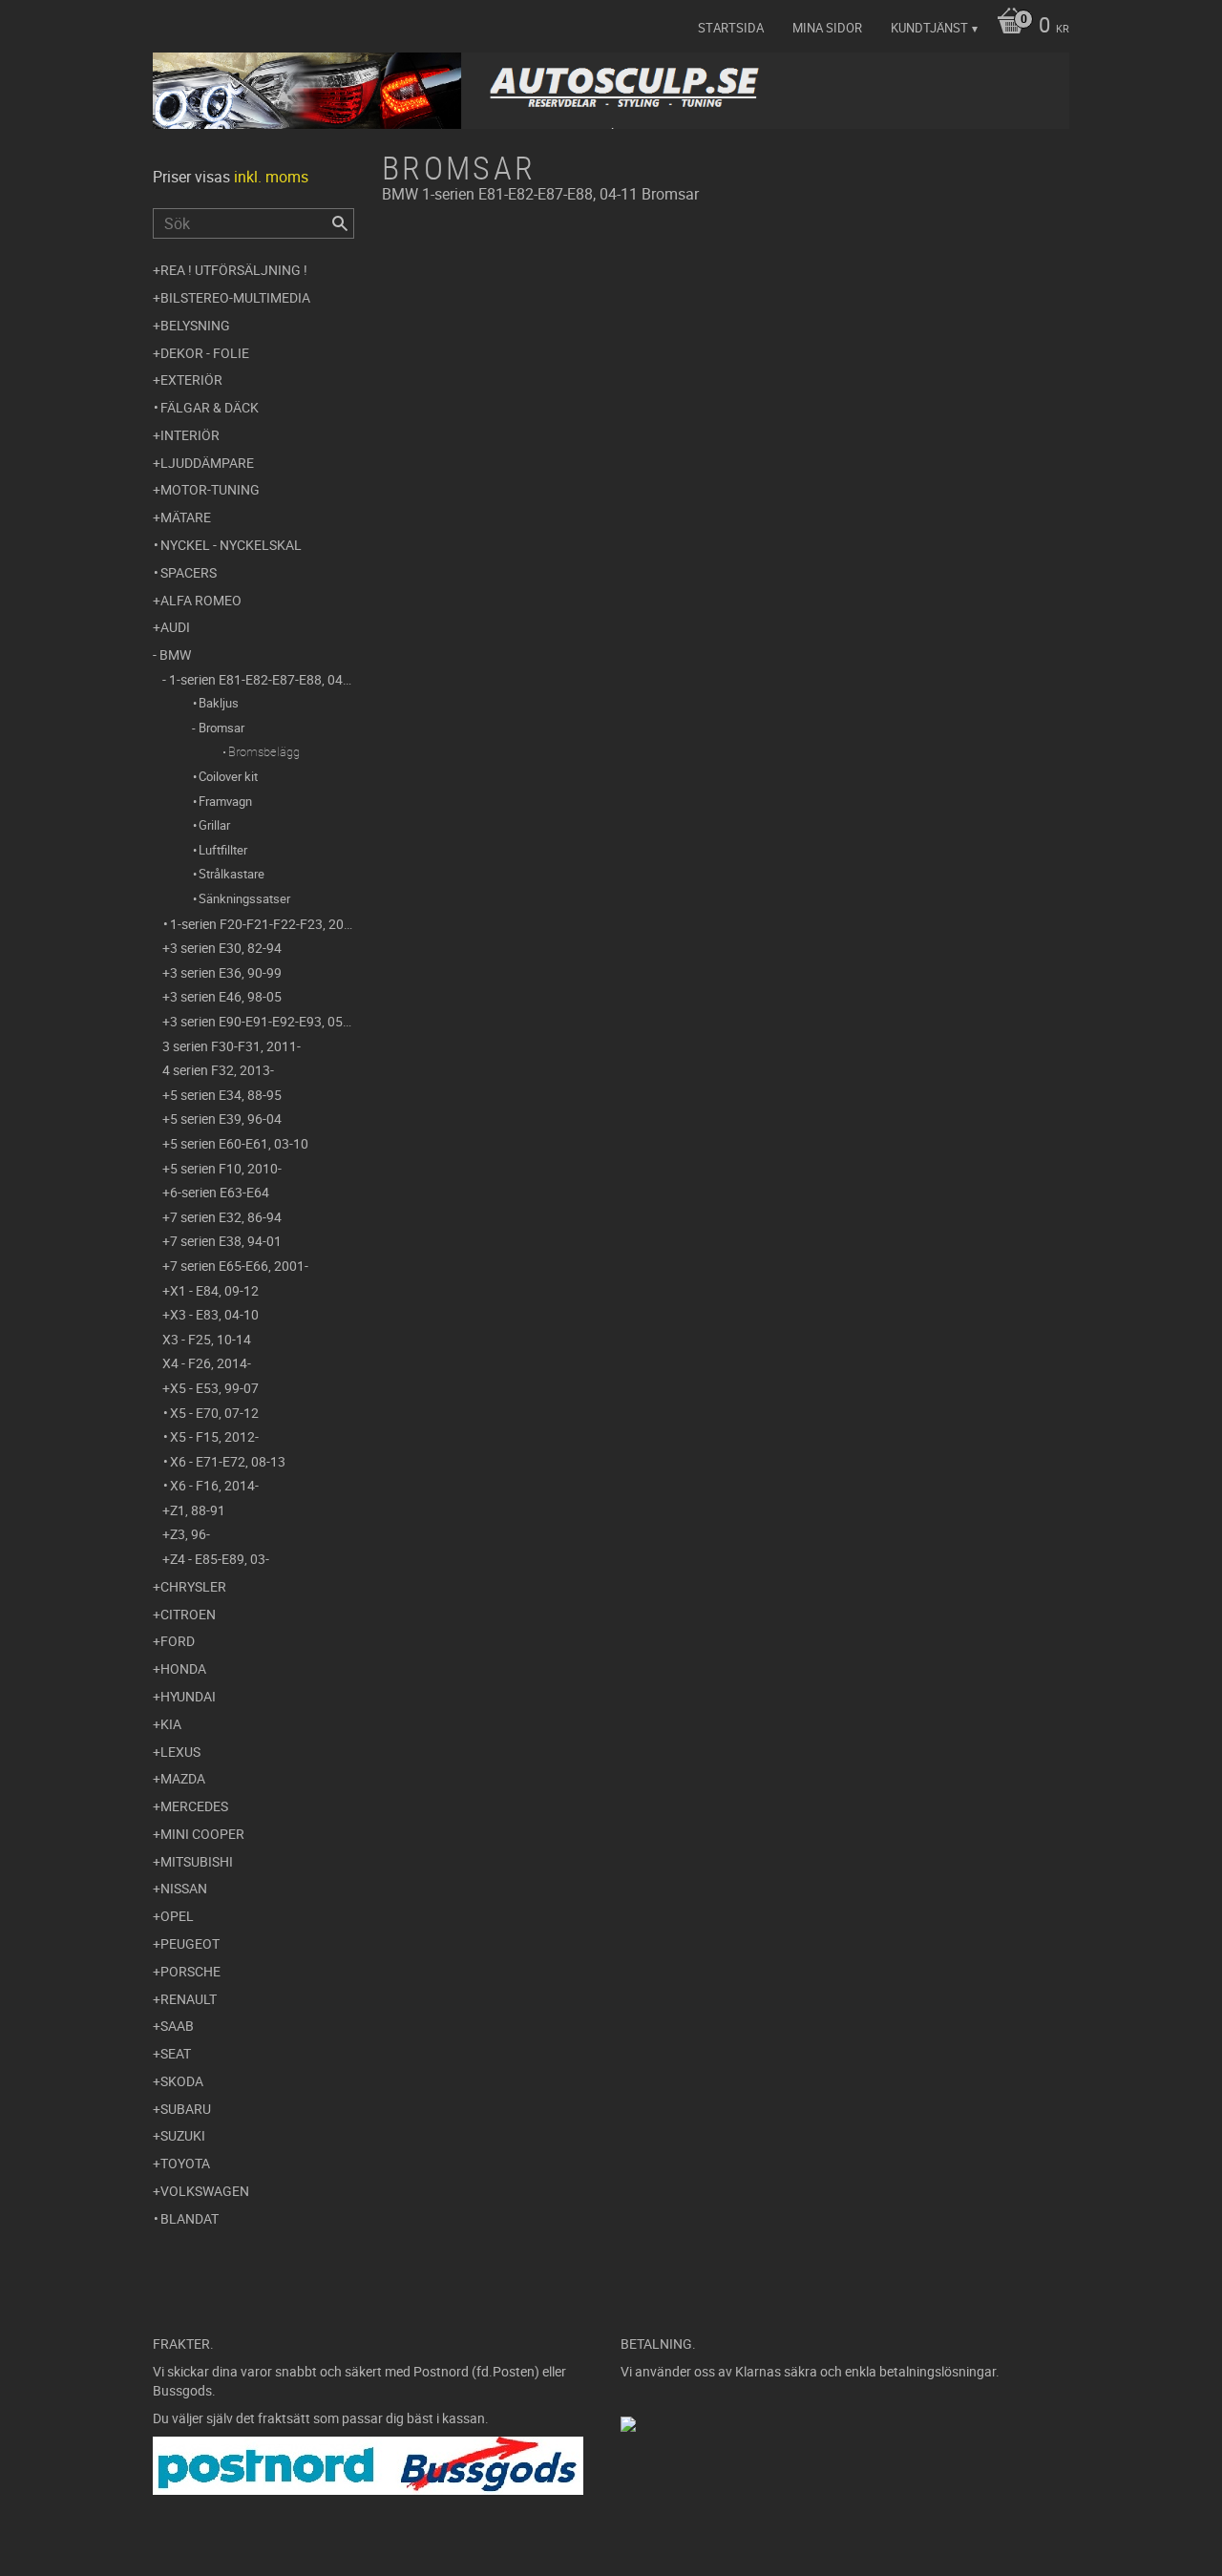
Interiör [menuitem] (190, 435)
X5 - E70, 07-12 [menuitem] (214, 1413)
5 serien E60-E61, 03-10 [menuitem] (239, 1143)
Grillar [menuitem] (214, 825)
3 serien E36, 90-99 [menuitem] (226, 972)
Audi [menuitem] (175, 627)
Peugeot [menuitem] (190, 1943)
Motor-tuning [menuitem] (210, 489)
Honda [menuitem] (183, 1668)
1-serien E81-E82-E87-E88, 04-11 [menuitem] (262, 679)
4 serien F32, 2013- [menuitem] (218, 1070)
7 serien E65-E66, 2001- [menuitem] (239, 1266)
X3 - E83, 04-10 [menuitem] (214, 1314)
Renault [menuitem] (189, 1999)
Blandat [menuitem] (190, 2218)
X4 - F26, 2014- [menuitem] (207, 1363)
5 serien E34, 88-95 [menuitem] (226, 1095)
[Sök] (340, 223)
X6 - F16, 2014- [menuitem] (214, 1485)
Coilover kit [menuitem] (228, 776)
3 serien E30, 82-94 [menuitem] (226, 948)
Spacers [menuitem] (189, 572)
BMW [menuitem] (175, 655)
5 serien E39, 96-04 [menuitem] (226, 1119)
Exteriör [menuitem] (191, 380)
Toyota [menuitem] (185, 2163)
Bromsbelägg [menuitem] (264, 751)
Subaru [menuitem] (186, 2109)
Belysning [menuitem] (195, 325)
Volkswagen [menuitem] (205, 2191)
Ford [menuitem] (178, 1641)
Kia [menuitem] (171, 1724)
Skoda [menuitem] (182, 2081)
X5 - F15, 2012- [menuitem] (214, 1436)
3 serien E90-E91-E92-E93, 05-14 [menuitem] (262, 1021)
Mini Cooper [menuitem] (202, 1834)
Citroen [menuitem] (188, 1614)
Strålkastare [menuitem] (232, 874)
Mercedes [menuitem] (194, 1806)
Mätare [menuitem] (186, 517)
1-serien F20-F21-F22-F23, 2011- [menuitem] (262, 924)
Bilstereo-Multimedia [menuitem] (235, 297)
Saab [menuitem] (177, 2026)
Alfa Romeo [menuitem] (201, 600)
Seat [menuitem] (176, 2053)
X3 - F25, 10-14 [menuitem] (207, 1339)
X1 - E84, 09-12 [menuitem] (214, 1290)
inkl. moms (271, 177)
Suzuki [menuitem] (183, 2135)
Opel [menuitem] (177, 1916)
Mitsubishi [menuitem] (197, 1861)
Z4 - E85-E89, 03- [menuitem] (220, 1559)
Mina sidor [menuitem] (827, 28)
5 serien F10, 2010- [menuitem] (226, 1168)
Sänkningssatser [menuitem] (244, 898)
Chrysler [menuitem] (193, 1586)
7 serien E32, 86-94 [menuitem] (226, 1217)
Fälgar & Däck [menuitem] (210, 407)
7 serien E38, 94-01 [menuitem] (226, 1241)
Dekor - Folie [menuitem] (205, 353)
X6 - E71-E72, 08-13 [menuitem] (228, 1461)
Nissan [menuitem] (184, 1888)
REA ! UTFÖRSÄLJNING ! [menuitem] (234, 270)
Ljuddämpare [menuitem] (207, 463)
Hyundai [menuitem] (188, 1696)
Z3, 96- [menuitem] (190, 1534)
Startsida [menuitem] (731, 28)
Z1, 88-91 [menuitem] (198, 1510)
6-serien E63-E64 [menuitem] (220, 1192)
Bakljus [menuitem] (219, 703)
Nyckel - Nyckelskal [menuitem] (231, 545)
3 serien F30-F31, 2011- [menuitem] (232, 1046)
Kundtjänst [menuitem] (929, 28)
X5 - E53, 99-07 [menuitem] (214, 1388)
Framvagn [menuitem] (225, 801)
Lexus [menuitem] (180, 1752)
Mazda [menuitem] (183, 1778)
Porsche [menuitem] (190, 1971)
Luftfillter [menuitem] (223, 850)
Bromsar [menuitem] (221, 728)
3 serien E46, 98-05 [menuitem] (226, 996)
